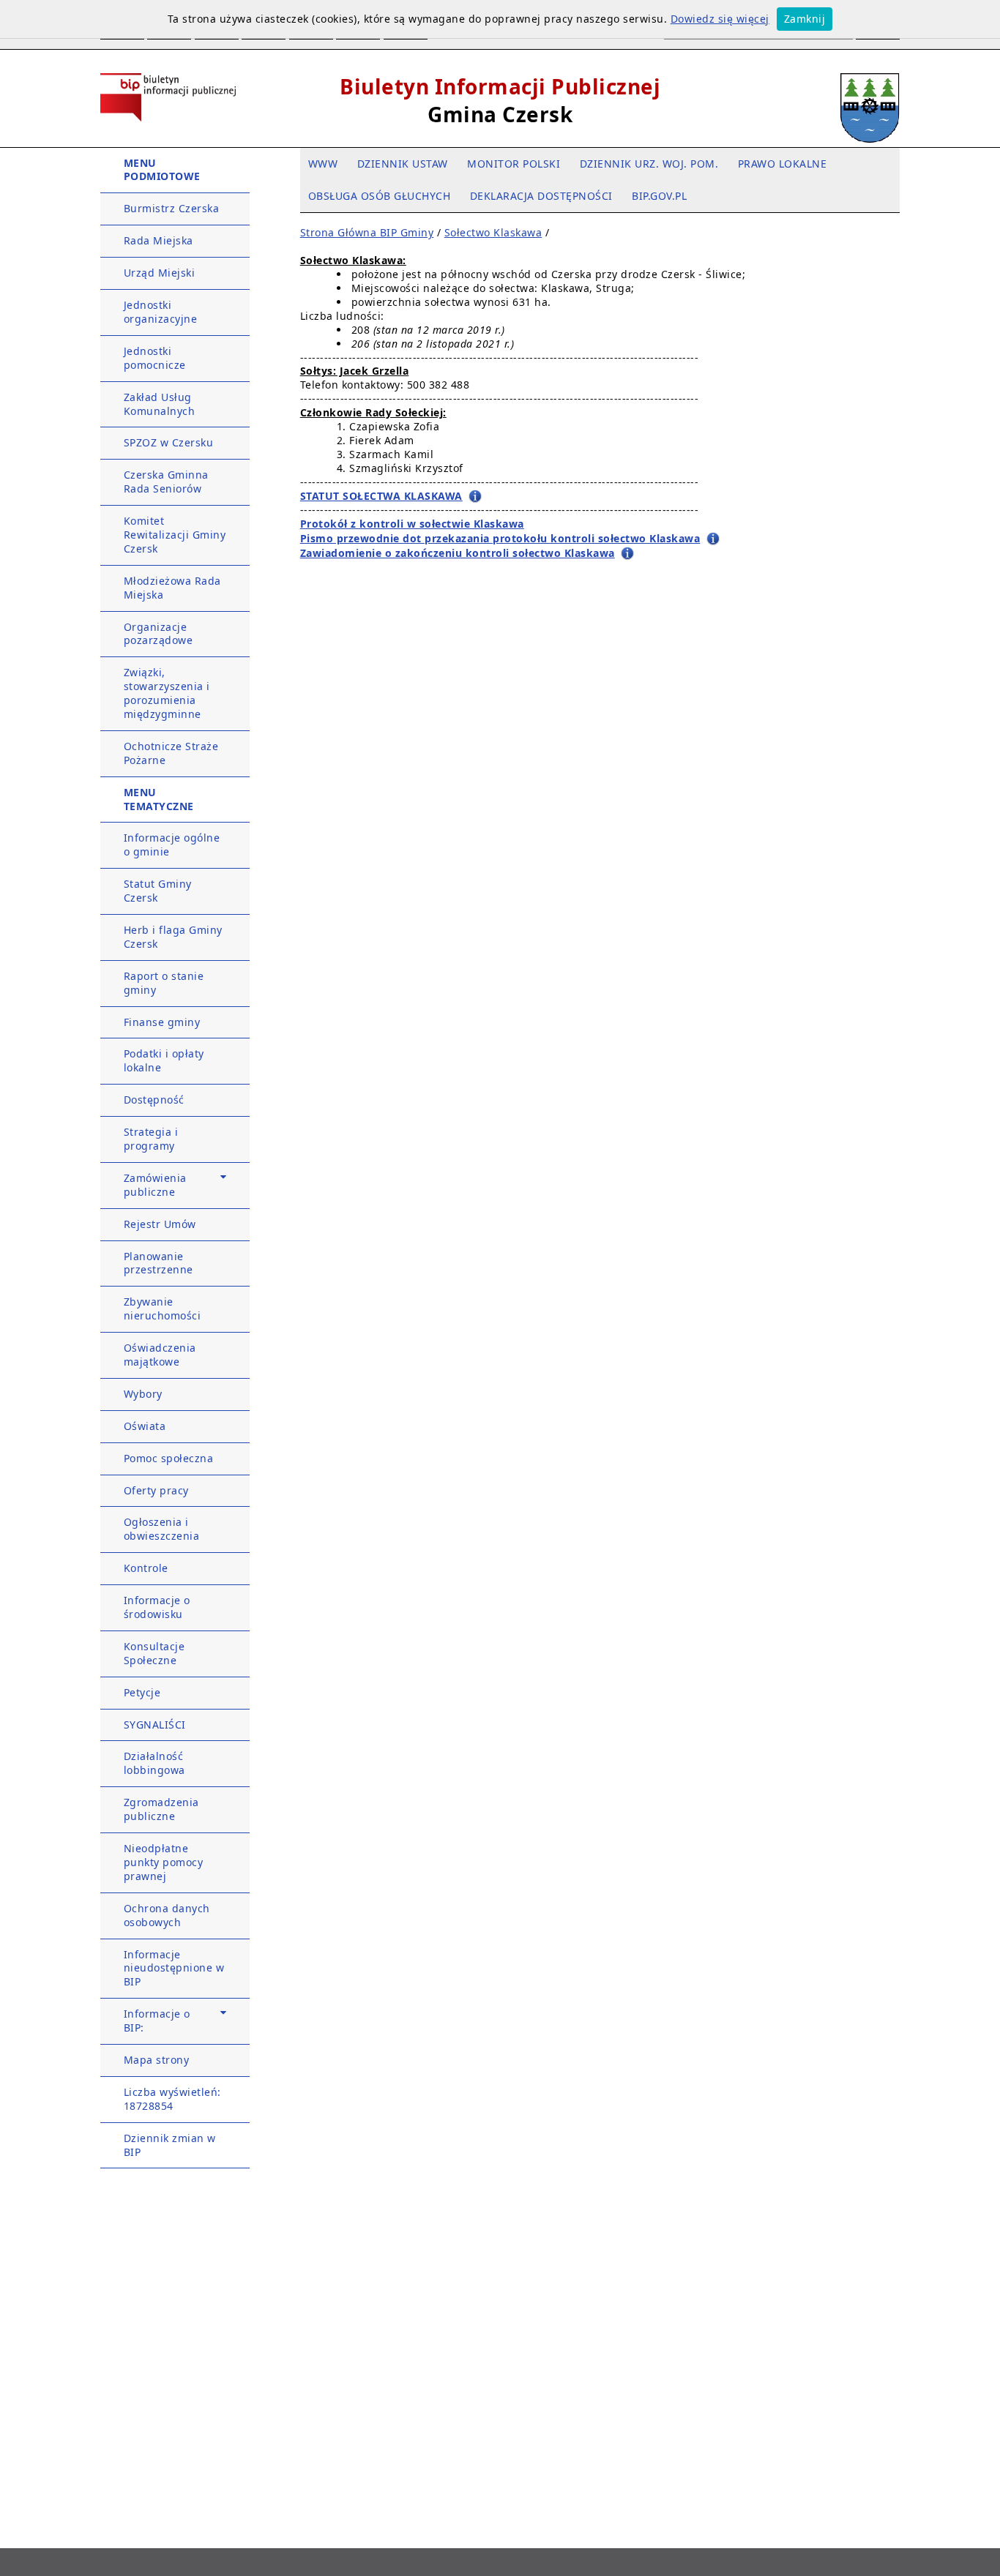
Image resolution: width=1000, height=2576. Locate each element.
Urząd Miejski (160, 273)
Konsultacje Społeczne (154, 1653)
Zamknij (805, 19)
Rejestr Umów (160, 1224)
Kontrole (146, 1568)
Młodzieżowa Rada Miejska (172, 588)
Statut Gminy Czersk (158, 891)
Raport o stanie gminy (164, 983)
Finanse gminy (162, 1022)
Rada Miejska (158, 240)
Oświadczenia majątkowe (160, 1355)
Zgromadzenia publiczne (161, 1809)
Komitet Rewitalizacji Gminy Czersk (175, 535)
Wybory (143, 1394)
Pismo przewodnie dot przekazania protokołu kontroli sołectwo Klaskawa (500, 538)
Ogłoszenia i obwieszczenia (162, 1529)
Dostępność (154, 1100)
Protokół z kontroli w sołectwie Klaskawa (412, 524)
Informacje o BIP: (157, 2021)
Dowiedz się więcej (720, 19)
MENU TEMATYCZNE (159, 799)
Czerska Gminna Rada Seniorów (166, 482)
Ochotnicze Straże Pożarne (171, 753)
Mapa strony (157, 2060)
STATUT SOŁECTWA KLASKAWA (381, 496)
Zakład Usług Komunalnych (160, 404)
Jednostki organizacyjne (161, 312)
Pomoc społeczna (169, 1458)
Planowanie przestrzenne (158, 1263)
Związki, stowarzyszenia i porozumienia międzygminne (167, 693)
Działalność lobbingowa (154, 1763)
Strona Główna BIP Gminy (367, 232)
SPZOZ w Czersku (169, 442)
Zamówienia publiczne (155, 1185)
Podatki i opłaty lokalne (164, 1060)
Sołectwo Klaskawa (493, 232)
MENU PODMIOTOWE (162, 170)
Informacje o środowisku (157, 1607)
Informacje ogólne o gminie (172, 845)
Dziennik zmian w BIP (170, 2145)
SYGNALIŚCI (155, 1725)
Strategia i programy (151, 1139)
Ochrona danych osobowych (167, 1915)
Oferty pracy (156, 1490)
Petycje (142, 1692)
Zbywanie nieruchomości (163, 1308)
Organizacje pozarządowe (158, 634)
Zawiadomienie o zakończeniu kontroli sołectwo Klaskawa (458, 553)
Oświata (145, 1426)
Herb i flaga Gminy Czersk (173, 937)
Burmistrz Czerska (172, 208)
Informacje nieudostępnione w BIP (174, 1968)
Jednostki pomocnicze (155, 358)
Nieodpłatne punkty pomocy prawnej (164, 1862)
